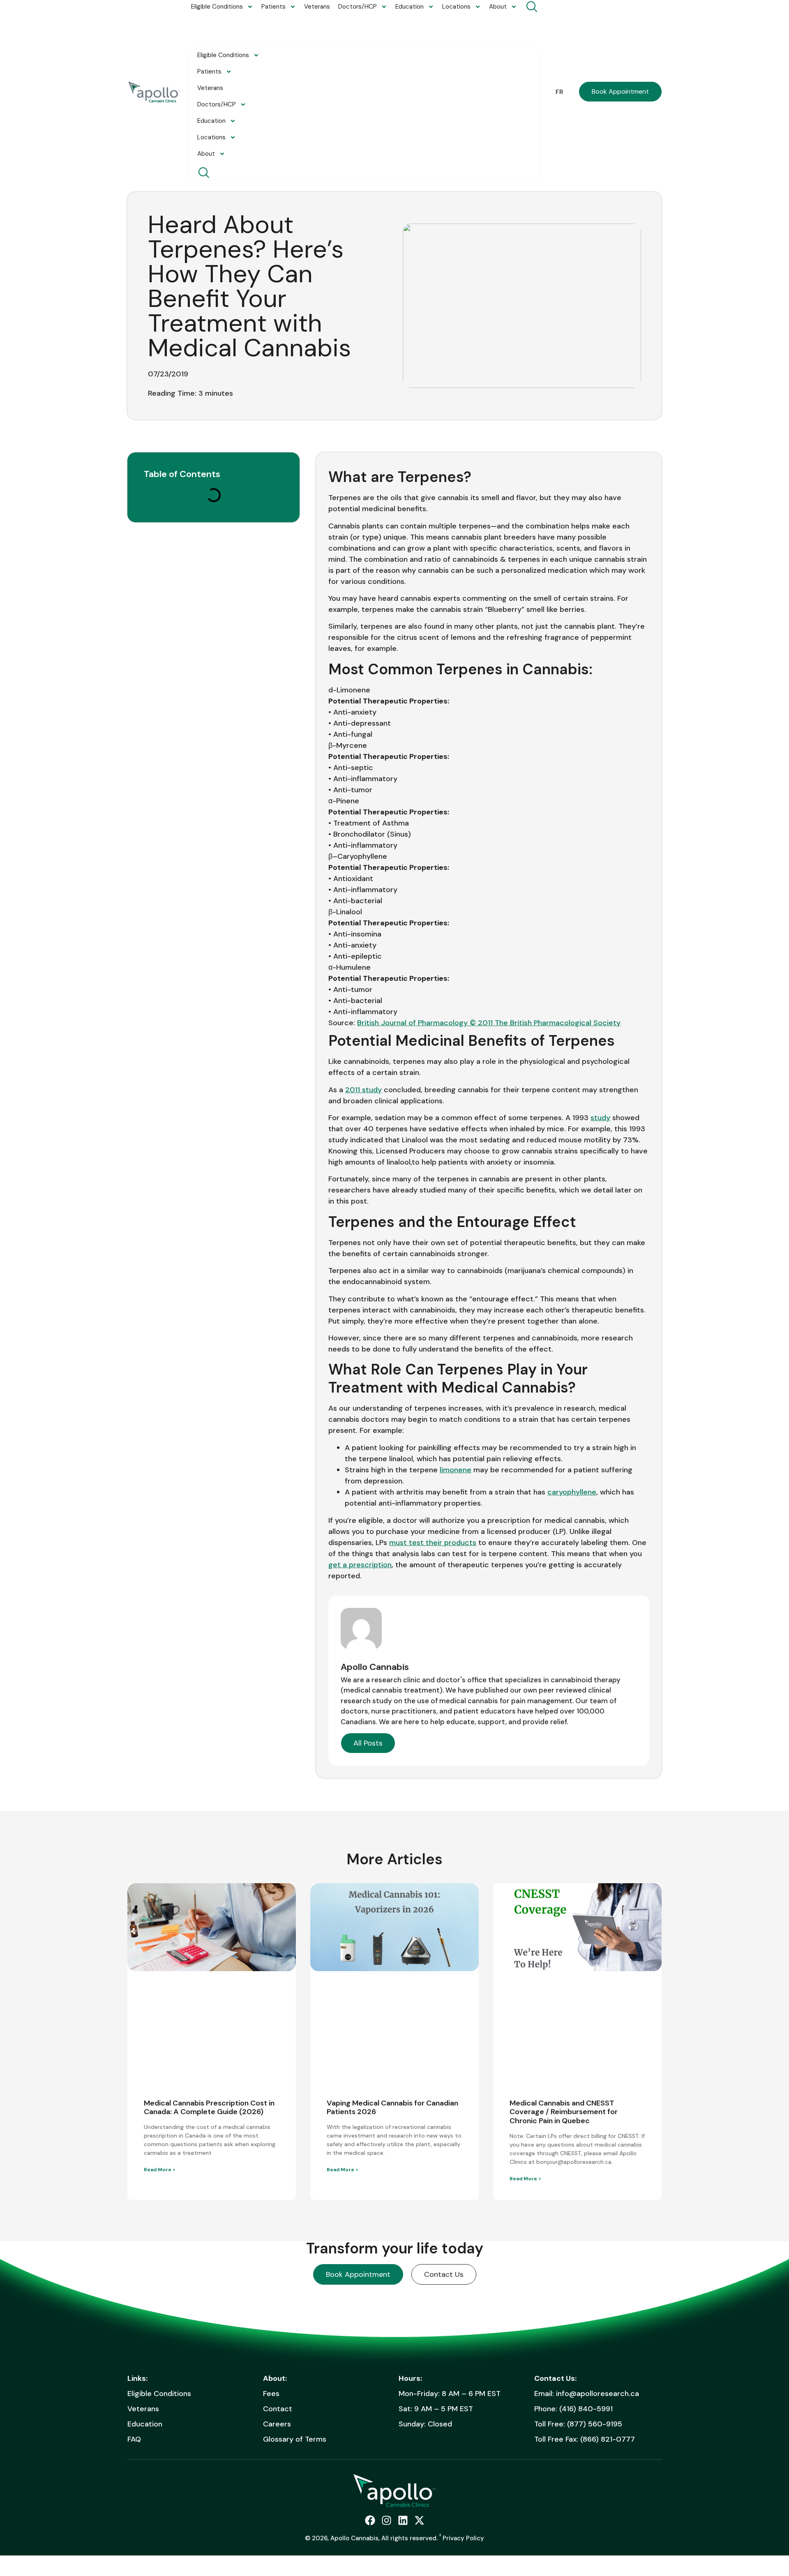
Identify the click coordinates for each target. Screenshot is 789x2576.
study (600, 1118)
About (498, 7)
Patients (273, 7)
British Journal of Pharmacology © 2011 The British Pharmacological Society (489, 1023)
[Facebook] (370, 2520)
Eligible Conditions (217, 7)
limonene (456, 1470)
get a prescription (360, 1565)
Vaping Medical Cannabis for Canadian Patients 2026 (392, 2108)
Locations (456, 7)
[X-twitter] (419, 2520)
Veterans (317, 7)
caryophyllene (572, 1492)
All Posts (368, 1743)
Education (409, 7)
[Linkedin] (403, 2520)
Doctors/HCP (358, 7)
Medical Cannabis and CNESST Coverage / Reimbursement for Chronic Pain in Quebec (564, 2112)
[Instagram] (386, 2520)
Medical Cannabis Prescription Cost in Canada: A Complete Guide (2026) (209, 2108)
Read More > (160, 2170)
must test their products (433, 1543)
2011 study (363, 1090)
